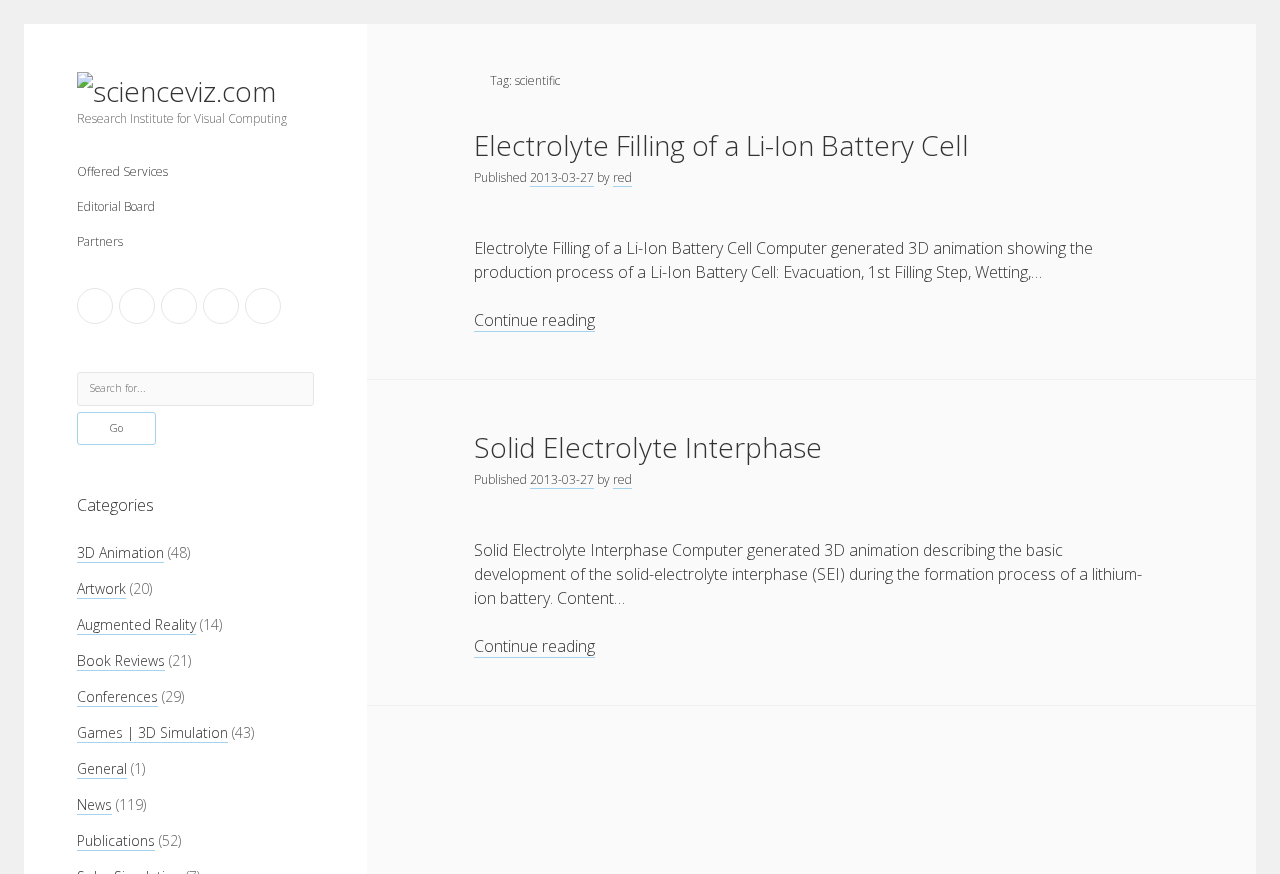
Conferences (117, 696)
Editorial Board (116, 206)
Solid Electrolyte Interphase (648, 447)
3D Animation (120, 552)
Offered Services (122, 171)
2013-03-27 (562, 177)
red (622, 177)
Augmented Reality (136, 624)
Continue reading (534, 320)
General (102, 768)
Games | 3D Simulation (152, 732)
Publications (116, 840)
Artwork (101, 588)
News (94, 804)
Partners (100, 241)
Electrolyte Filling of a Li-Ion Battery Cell (721, 145)
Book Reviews (121, 660)
